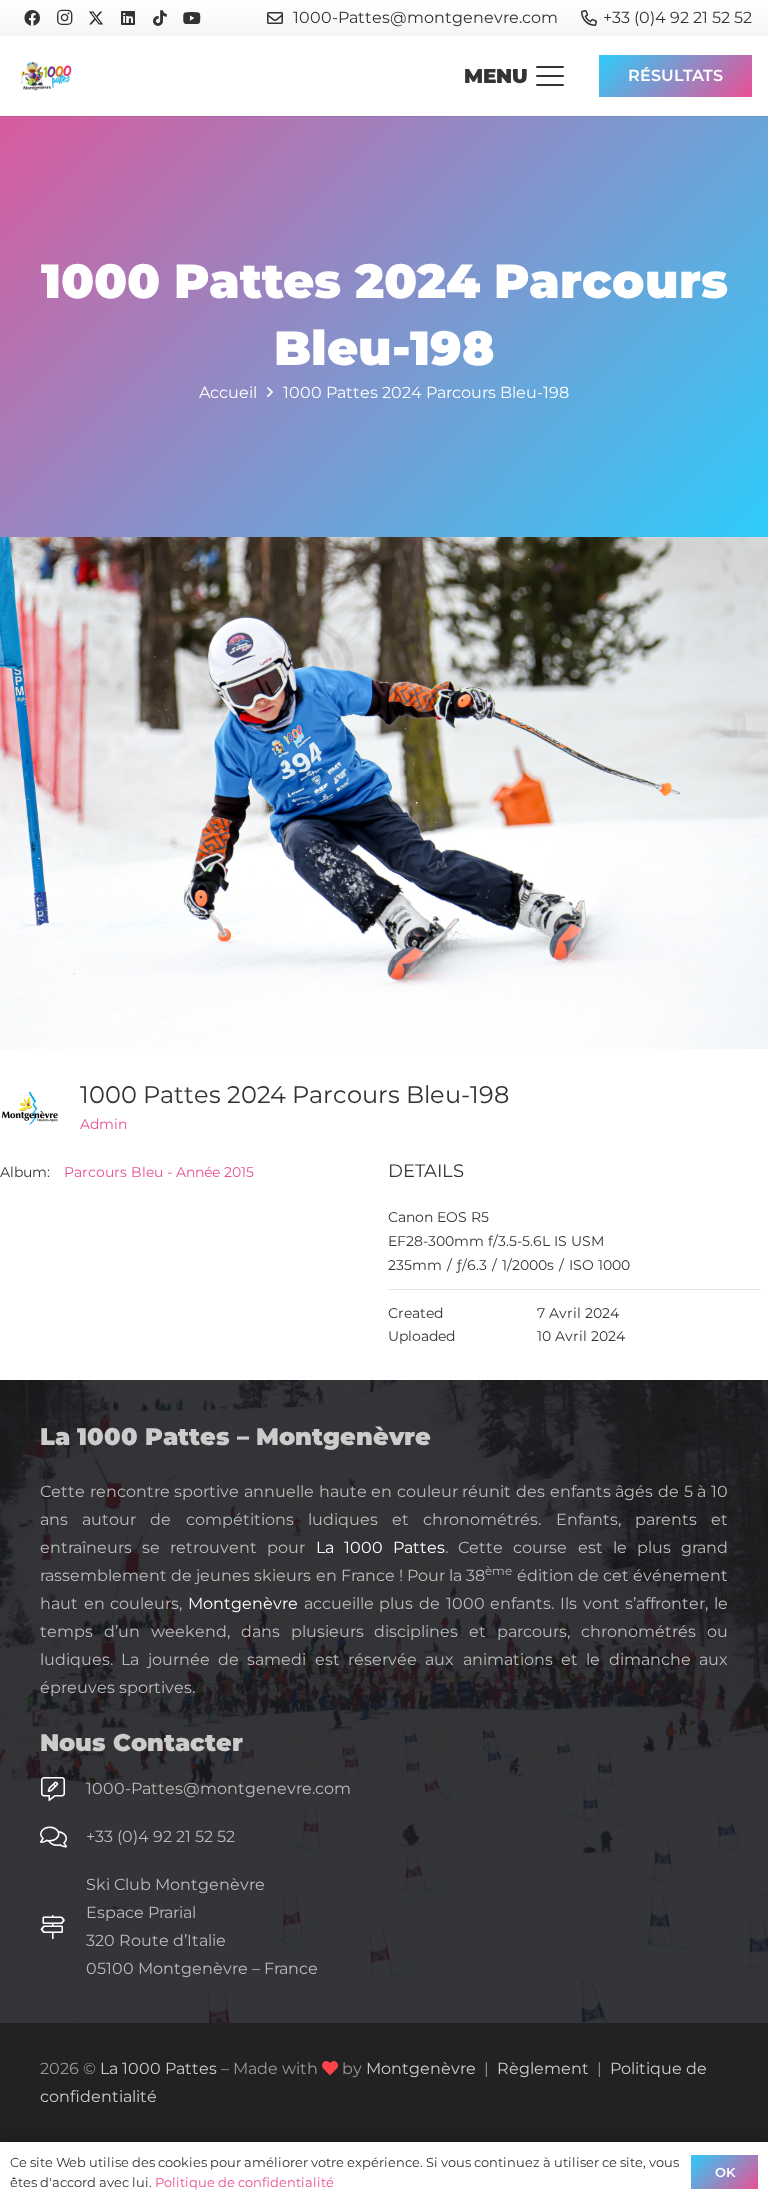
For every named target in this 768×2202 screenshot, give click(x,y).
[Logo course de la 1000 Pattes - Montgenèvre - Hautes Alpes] (46, 76)
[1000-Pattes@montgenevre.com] (63, 1789)
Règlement (543, 2068)
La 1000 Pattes (380, 1547)
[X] (96, 18)
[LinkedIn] (128, 18)
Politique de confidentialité (244, 2182)
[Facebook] (32, 18)
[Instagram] (64, 18)
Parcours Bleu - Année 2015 (159, 1172)
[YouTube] (192, 18)
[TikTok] (160, 18)
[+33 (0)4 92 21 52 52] (63, 1837)
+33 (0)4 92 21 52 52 (160, 1836)
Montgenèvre (243, 1603)
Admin (103, 1124)
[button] (514, 76)
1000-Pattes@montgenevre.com (218, 1788)
